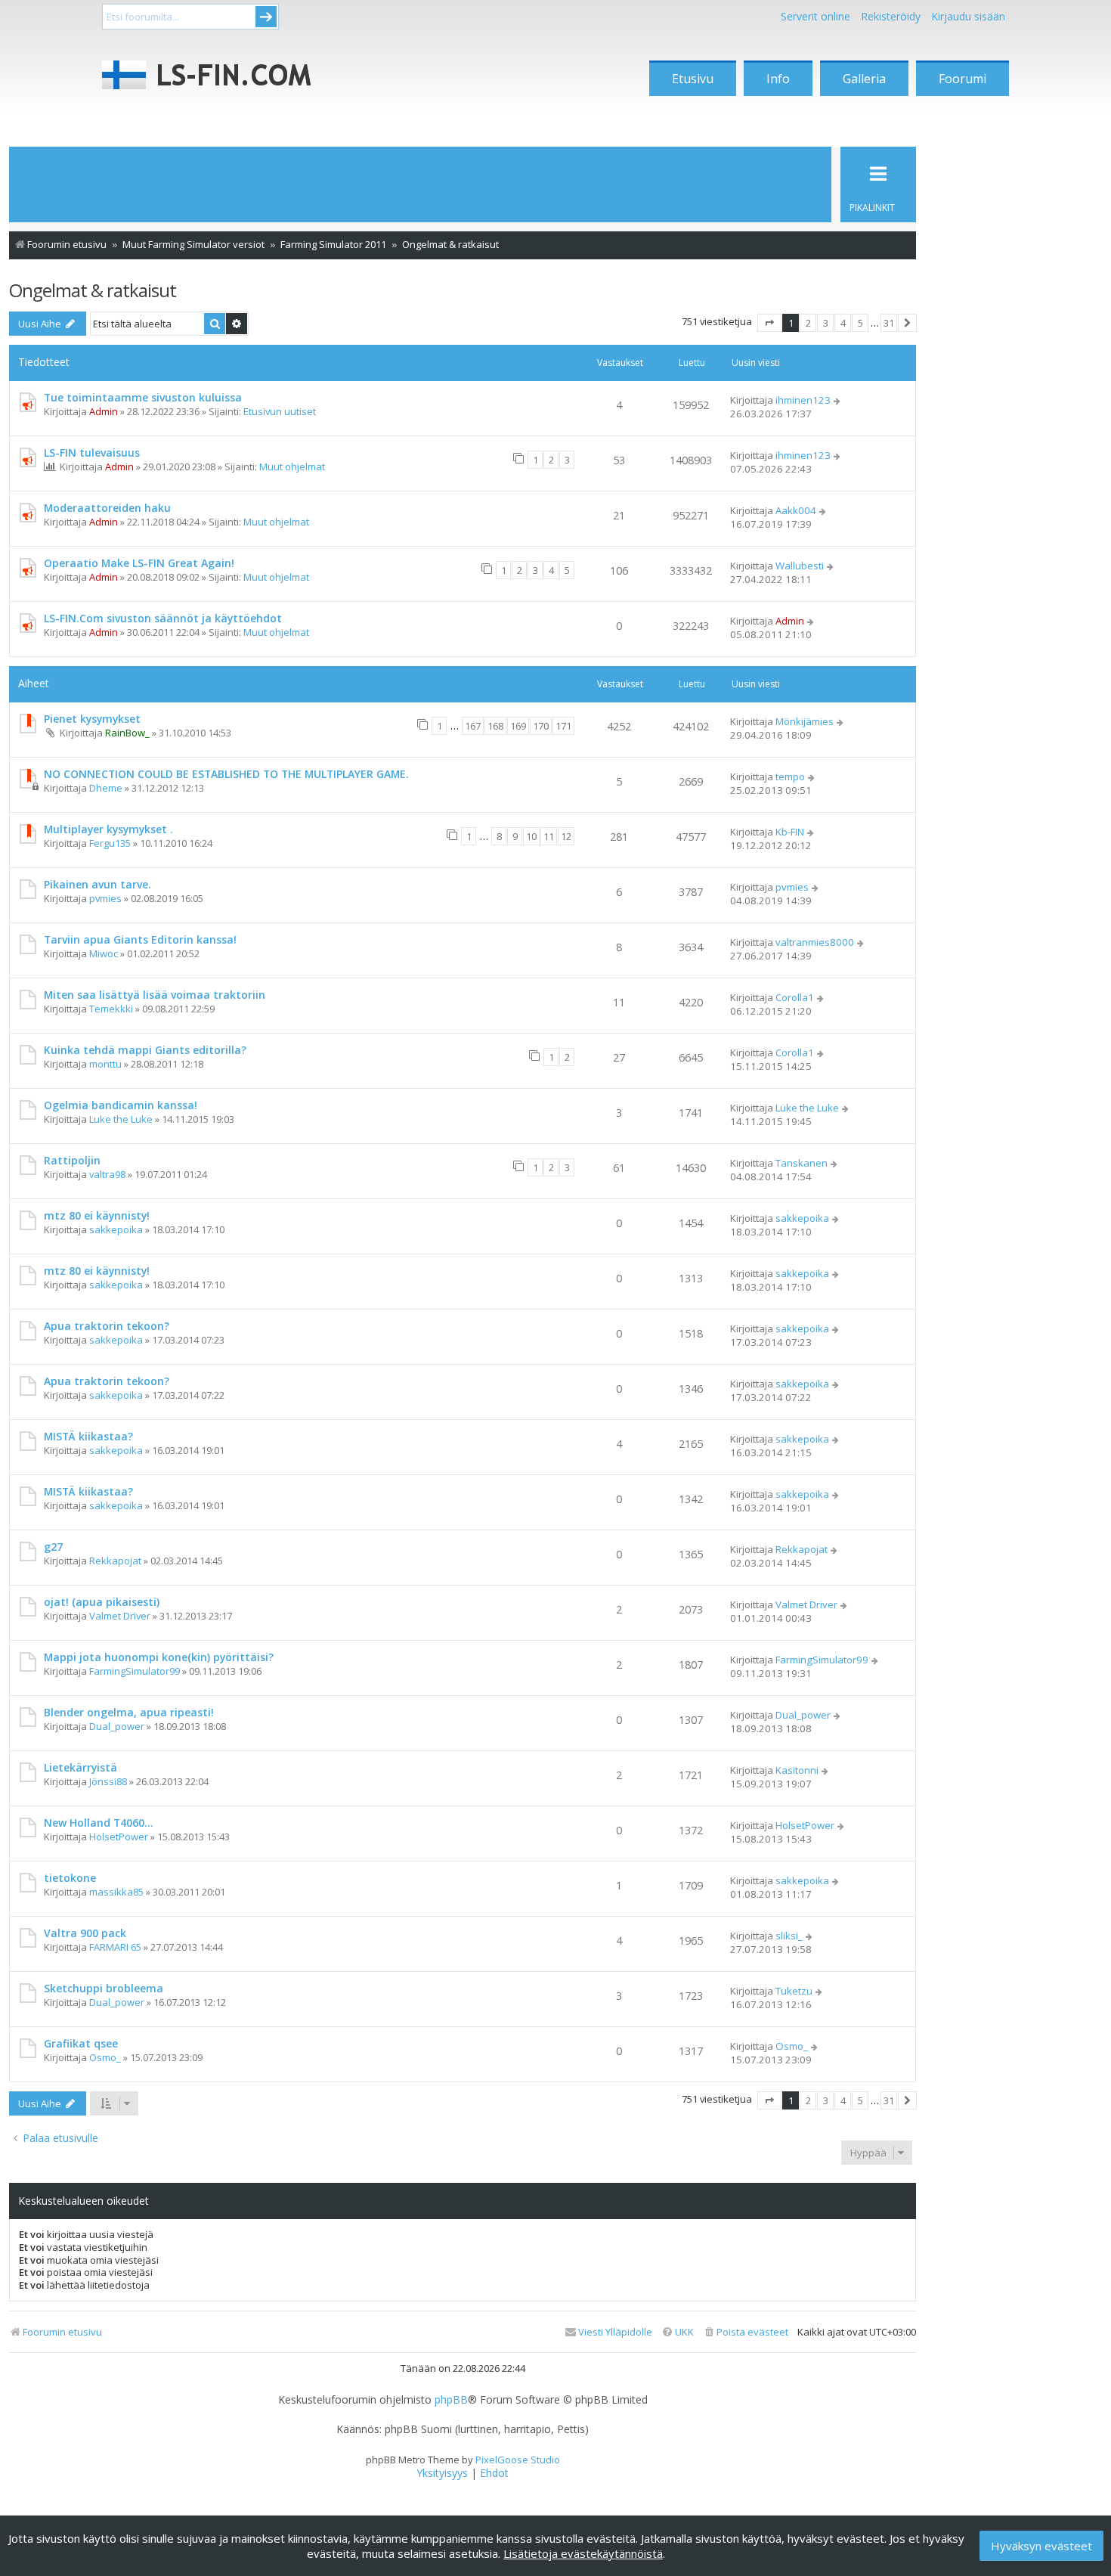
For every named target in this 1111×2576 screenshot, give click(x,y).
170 (541, 726)
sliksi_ (789, 1936)
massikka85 (116, 1892)
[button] (769, 323)
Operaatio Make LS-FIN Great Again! (139, 563)
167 (473, 726)
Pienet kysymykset (92, 719)
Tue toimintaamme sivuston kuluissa (143, 397)
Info (778, 79)
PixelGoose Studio (518, 2460)
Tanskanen (802, 1163)
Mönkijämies (805, 721)
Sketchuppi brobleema (104, 1988)
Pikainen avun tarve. (97, 884)
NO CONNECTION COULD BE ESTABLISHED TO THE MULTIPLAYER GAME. (226, 774)
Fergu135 (110, 843)
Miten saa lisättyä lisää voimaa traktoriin (155, 995)
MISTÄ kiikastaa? (88, 1436)
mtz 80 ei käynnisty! (97, 1215)
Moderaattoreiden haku (107, 508)
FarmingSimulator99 (135, 1671)
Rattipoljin (72, 1160)
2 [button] (808, 323)
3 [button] (826, 323)
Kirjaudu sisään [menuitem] (968, 16)
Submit (266, 17)
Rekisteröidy (891, 16)
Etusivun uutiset (280, 411)
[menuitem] (746, 2332)
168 (495, 726)
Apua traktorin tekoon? (107, 1326)
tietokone (70, 1878)
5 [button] (860, 323)
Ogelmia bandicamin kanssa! (121, 1105)
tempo (790, 777)
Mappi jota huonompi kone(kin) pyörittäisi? (159, 1657)
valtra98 (107, 1174)
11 (549, 836)
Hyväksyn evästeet (1041, 2546)
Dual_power (117, 1726)
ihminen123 (803, 400)
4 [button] (843, 323)
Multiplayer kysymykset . (108, 829)
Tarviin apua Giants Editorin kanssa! (140, 939)
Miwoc (104, 953)
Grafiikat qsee (81, 2043)
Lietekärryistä (80, 1767)
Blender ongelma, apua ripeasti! (129, 1712)
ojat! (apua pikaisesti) (102, 1602)
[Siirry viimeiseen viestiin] (838, 400)
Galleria (864, 79)
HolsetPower (119, 1837)
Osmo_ (105, 2057)
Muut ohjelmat (292, 467)
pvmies (105, 898)
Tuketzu (794, 1991)
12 (566, 836)
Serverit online (815, 16)
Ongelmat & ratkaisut (93, 290)
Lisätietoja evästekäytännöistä (583, 2553)
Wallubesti (800, 566)
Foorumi (962, 79)
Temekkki (111, 1009)
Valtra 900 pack (85, 1933)
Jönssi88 (108, 1781)
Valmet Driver (120, 1616)
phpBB (451, 2400)
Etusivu (693, 79)
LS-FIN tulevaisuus (92, 453)
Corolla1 (795, 997)
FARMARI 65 (115, 1947)
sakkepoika (116, 1229)
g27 (53, 1547)
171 (563, 726)
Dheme (106, 788)
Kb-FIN (790, 832)
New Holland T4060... (99, 1823)
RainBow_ (127, 733)
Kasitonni (797, 1770)
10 (531, 836)
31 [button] (889, 323)
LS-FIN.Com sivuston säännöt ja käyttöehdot (163, 618)
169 (518, 726)
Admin (104, 411)
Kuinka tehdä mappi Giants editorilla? (145, 1050)
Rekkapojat (115, 1561)
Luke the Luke (121, 1119)
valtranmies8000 (815, 942)
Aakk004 (796, 510)
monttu (105, 1064)
